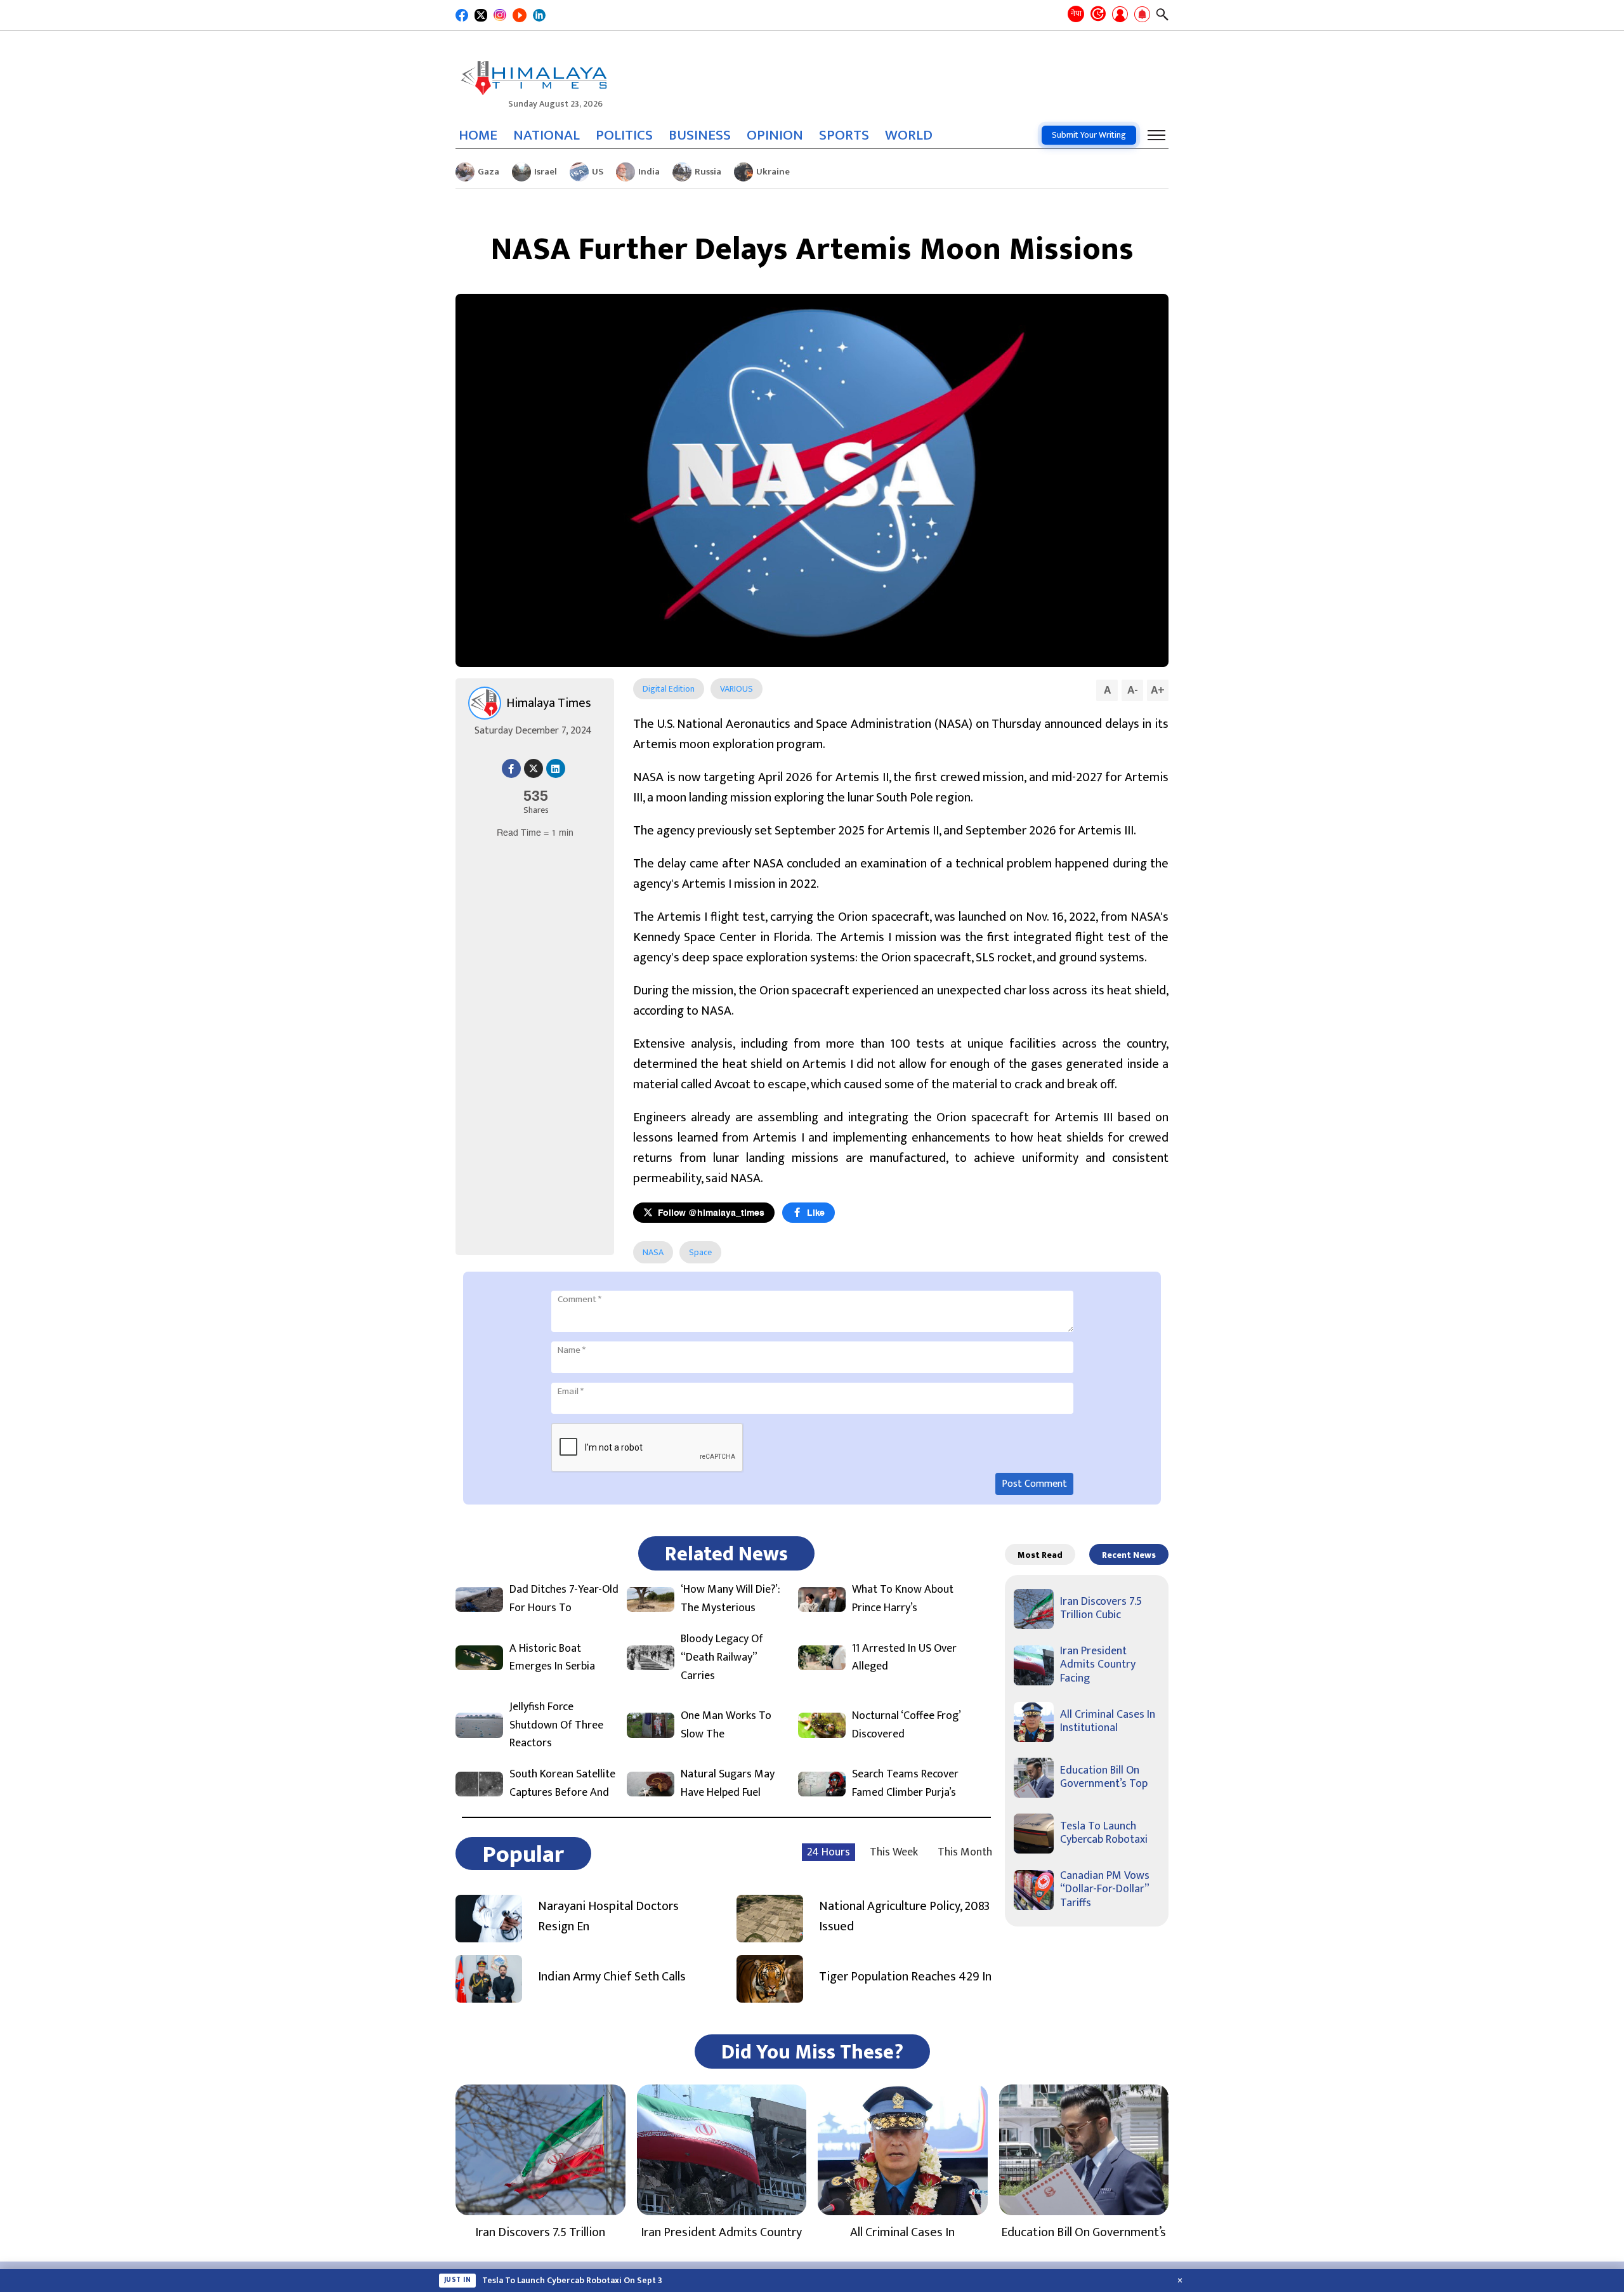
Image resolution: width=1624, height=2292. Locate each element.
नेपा (1076, 13)
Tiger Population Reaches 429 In (905, 1977)
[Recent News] (1098, 15)
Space (700, 1252)
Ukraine (773, 172)
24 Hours (828, 1852)
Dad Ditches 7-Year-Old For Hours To (564, 1599)
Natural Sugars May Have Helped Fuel (728, 1784)
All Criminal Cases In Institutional (1108, 1722)
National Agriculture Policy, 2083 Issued (904, 1916)
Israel (546, 172)
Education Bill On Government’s (1084, 2232)
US (598, 172)
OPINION (775, 135)
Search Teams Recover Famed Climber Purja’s (905, 1784)
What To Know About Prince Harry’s (903, 1599)
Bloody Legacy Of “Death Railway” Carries (722, 1657)
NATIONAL (547, 135)
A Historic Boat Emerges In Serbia (552, 1658)
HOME (478, 135)
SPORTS (844, 135)
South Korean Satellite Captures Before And (562, 1784)
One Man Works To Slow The (726, 1725)
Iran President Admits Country (721, 2232)
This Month (965, 1852)
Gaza (488, 172)
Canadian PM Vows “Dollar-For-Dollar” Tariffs (1105, 1889)
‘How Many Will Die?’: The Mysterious (730, 1599)
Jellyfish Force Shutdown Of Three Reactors (556, 1725)
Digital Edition (669, 689)
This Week (894, 1852)
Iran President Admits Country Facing (1098, 1665)
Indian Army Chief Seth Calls (612, 1977)
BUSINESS (700, 135)
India (649, 172)
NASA (653, 1252)
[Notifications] (1142, 15)
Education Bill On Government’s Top (1104, 1777)
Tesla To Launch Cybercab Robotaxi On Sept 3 (572, 2281)
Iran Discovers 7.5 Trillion (540, 2232)
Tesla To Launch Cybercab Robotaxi (1104, 1833)
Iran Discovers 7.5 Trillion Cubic (1101, 1609)
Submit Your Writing (1089, 135)
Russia (708, 172)
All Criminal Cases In (902, 2232)
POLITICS (624, 135)
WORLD (909, 135)
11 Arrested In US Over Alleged (904, 1658)
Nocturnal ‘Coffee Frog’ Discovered (906, 1725)
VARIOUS (737, 689)
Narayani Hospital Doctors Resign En (608, 1916)
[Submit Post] (1120, 15)
